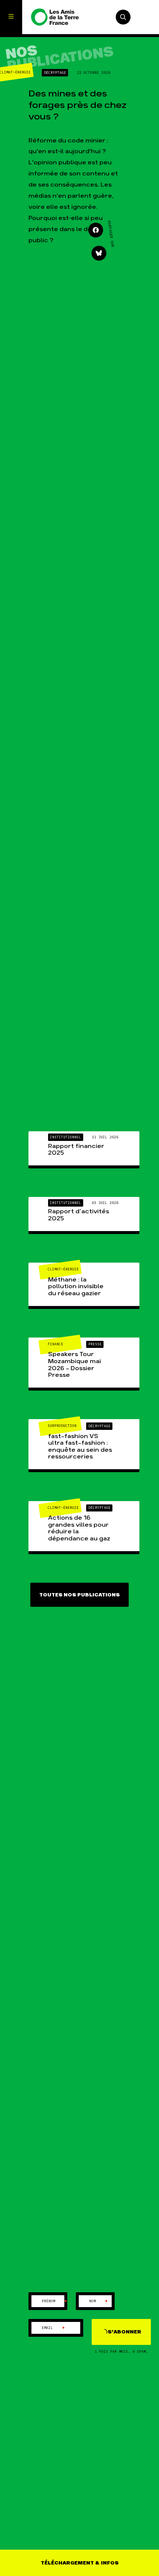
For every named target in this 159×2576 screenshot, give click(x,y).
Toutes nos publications (79, 1595)
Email (53, 2328)
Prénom (55, 2301)
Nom (99, 2301)
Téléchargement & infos (80, 2563)
